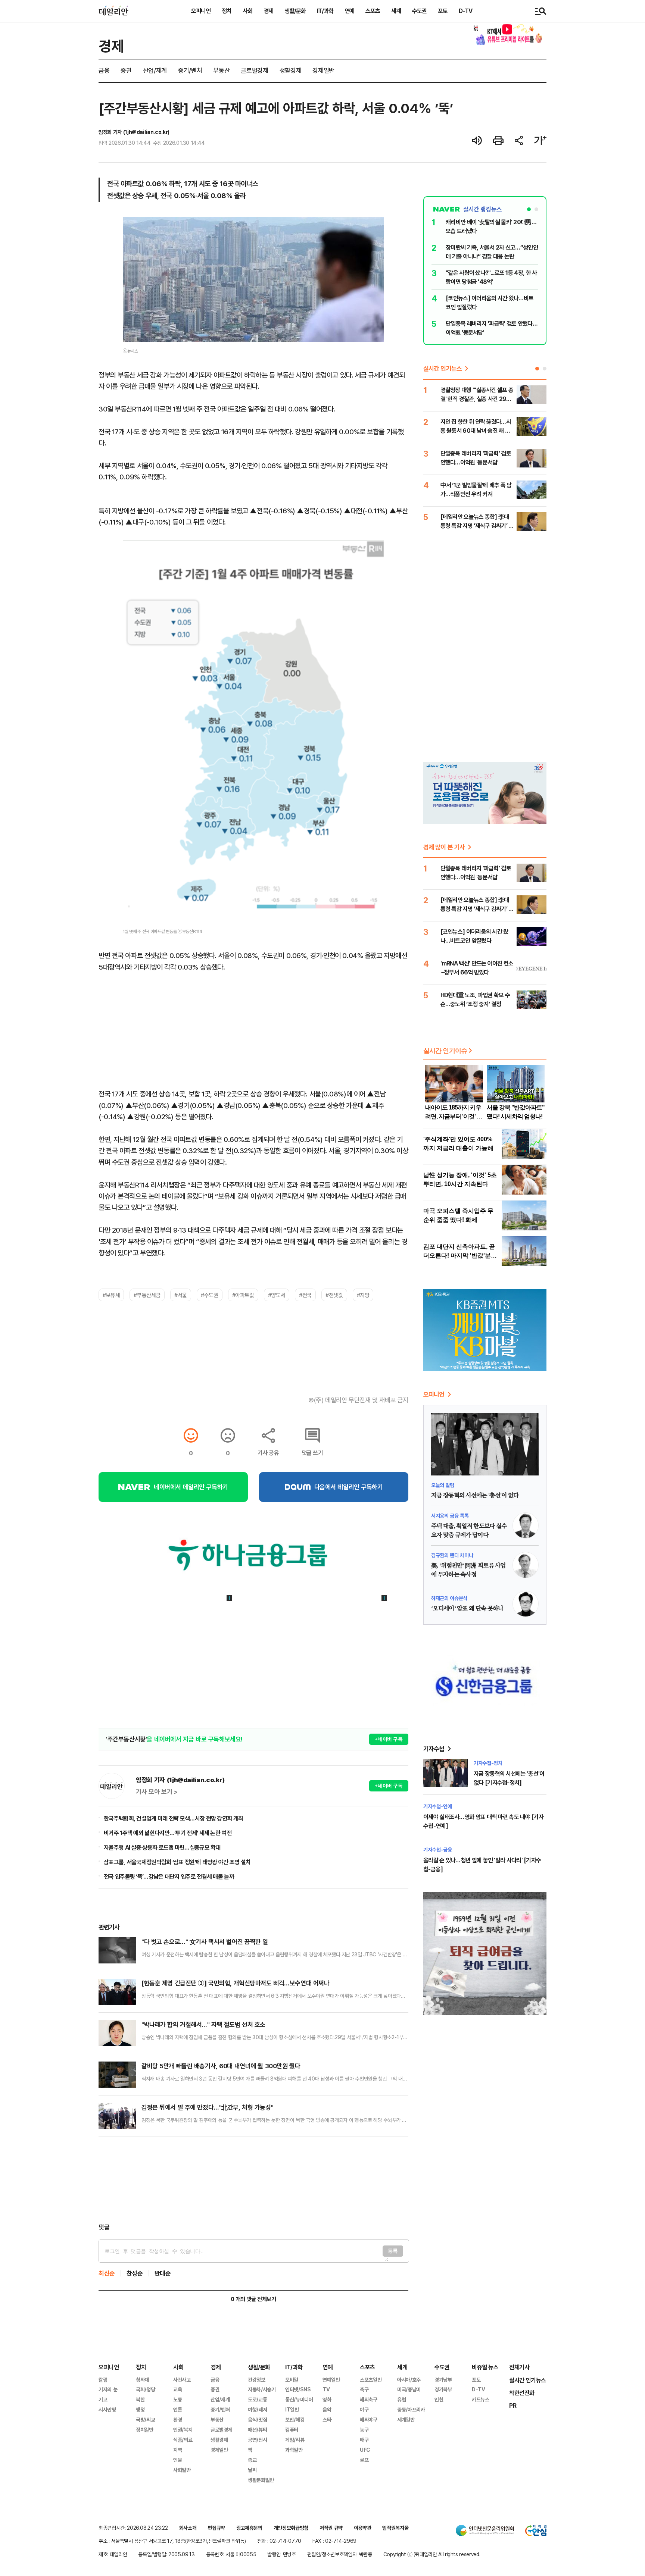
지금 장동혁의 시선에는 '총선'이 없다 (475, 1496)
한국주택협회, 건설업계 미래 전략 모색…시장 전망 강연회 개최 (173, 1818)
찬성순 (135, 2273)
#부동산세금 (147, 1295)
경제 (268, 11)
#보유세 (111, 1295)
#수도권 (209, 1295)
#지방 (363, 1295)
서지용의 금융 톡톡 (450, 1516)
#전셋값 (334, 1295)
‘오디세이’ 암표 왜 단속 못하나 (467, 1609)
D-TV (465, 11)
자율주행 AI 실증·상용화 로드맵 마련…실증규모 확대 (162, 1847)
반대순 (163, 2273)
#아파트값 (243, 1295)
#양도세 (277, 1295)
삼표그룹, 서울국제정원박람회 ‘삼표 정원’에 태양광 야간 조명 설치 (177, 1862)
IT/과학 (325, 11)
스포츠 (373, 11)
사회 (247, 11)
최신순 (107, 2273)
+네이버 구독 (389, 1739)
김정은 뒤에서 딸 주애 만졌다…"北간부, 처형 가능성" (207, 2107)
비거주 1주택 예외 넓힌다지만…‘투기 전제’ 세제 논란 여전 (168, 1833)
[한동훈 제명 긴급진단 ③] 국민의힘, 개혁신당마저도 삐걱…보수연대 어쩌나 (235, 1983)
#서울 (181, 1295)
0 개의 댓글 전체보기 (253, 2299)
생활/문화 (295, 11)
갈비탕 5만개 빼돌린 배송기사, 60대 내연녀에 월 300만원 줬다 (221, 2066)
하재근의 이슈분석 (449, 1598)
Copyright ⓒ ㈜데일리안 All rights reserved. (432, 2554)
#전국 (305, 1295)
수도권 (419, 11)
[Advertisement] (253, 2180)
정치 (227, 11)
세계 (396, 11)
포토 (443, 11)
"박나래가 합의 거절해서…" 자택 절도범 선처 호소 (203, 2024)
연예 (349, 11)
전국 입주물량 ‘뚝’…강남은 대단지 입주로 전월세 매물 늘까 (169, 1877)
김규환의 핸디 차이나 (452, 1555)
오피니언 (201, 11)
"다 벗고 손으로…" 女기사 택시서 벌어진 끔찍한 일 (205, 1942)
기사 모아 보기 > (157, 1792)
